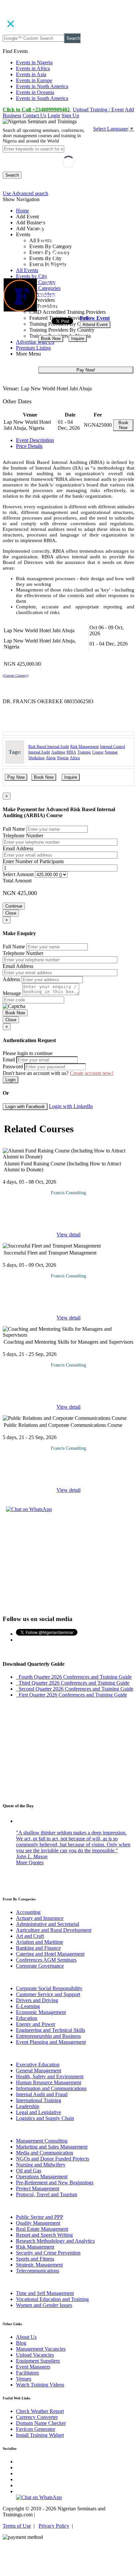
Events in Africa (33, 68)
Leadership (28, 2106)
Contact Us (34, 115)
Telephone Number (23, 836)
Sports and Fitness (35, 2259)
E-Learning (28, 2006)
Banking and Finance (38, 1948)
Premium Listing (33, 348)
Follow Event (95, 318)
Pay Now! (86, 370)
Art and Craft (30, 1936)
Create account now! (92, 1073)
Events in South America (42, 98)
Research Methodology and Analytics (55, 2241)
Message (12, 993)
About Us (26, 2337)
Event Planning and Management (51, 2042)
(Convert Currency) (15, 675)
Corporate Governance (40, 1966)
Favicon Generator (36, 2429)
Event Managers (33, 2367)
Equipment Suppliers (38, 2361)
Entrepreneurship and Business (48, 2036)
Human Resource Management (49, 2082)
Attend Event (95, 325)
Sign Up (70, 115)
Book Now (51, 338)
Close (11, 913)
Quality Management (38, 2223)
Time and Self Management (45, 2293)
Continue (14, 906)
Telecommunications (38, 2271)
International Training (39, 2100)
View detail (68, 1234)
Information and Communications (51, 2088)
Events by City (32, 276)
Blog (21, 2343)
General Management (39, 2071)
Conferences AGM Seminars (46, 1960)
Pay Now (16, 777)
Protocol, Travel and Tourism (47, 2194)
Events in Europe (34, 80)
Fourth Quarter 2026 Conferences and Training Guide (74, 1677)
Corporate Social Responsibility (49, 1988)
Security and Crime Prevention (48, 2253)
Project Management (38, 2188)
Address (11, 979)
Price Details (29, 446)
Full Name (14, 829)
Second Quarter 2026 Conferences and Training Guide (75, 1689)
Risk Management (84, 747)
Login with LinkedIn (71, 1106)
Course (98, 752)
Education (27, 2018)
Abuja (51, 758)
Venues (24, 2379)
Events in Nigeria (34, 62)
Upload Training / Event (98, 110)
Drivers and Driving (37, 2000)
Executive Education (38, 2065)
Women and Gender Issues (44, 2305)
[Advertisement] (68, 1563)
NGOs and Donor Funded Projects (53, 2159)
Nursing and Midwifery (41, 2165)
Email (9, 1060)
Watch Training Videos (40, 2385)
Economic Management (41, 2012)
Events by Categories (38, 288)
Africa (75, 758)
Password (13, 1066)
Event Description (35, 440)
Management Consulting (42, 2141)
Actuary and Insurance (40, 1918)
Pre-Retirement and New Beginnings (55, 2183)
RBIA (71, 752)
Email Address (18, 848)
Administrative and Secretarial (48, 1924)
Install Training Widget (40, 2435)
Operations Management (42, 2177)
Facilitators (27, 2373)
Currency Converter (37, 2417)
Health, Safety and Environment (50, 2076)
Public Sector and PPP (40, 2217)
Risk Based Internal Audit (49, 747)
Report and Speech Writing (44, 2235)
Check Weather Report (40, 2411)
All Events (27, 270)
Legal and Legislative (39, 2112)
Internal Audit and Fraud (42, 2094)
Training (84, 752)
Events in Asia (31, 74)
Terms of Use (17, 2526)
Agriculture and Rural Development (54, 1930)
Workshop (36, 758)
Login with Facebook (25, 1107)
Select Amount (18, 874)
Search (73, 38)
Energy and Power (36, 2024)
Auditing (58, 752)
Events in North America (42, 86)
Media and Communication (45, 2153)
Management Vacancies (41, 2349)
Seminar (111, 752)
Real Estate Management (42, 2229)
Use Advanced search (25, 193)
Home (22, 211)
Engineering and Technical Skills (51, 2030)
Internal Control (113, 747)
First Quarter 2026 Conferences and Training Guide (71, 1695)
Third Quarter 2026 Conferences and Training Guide (73, 1683)
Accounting (28, 1912)
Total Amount (17, 881)
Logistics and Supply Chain (45, 2118)
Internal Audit (39, 752)
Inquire (78, 338)
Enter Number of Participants (33, 861)
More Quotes (30, 1862)
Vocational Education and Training (52, 2299)
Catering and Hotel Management (50, 1954)
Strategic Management (39, 2265)
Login (54, 115)
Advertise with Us (35, 342)
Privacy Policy (54, 2526)
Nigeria (63, 758)
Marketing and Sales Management (52, 2147)
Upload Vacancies (35, 2355)
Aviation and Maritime (40, 1942)
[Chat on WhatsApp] (29, 1509)
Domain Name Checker (41, 2423)
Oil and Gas (29, 2171)
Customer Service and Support (48, 1994)
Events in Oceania (35, 92)
